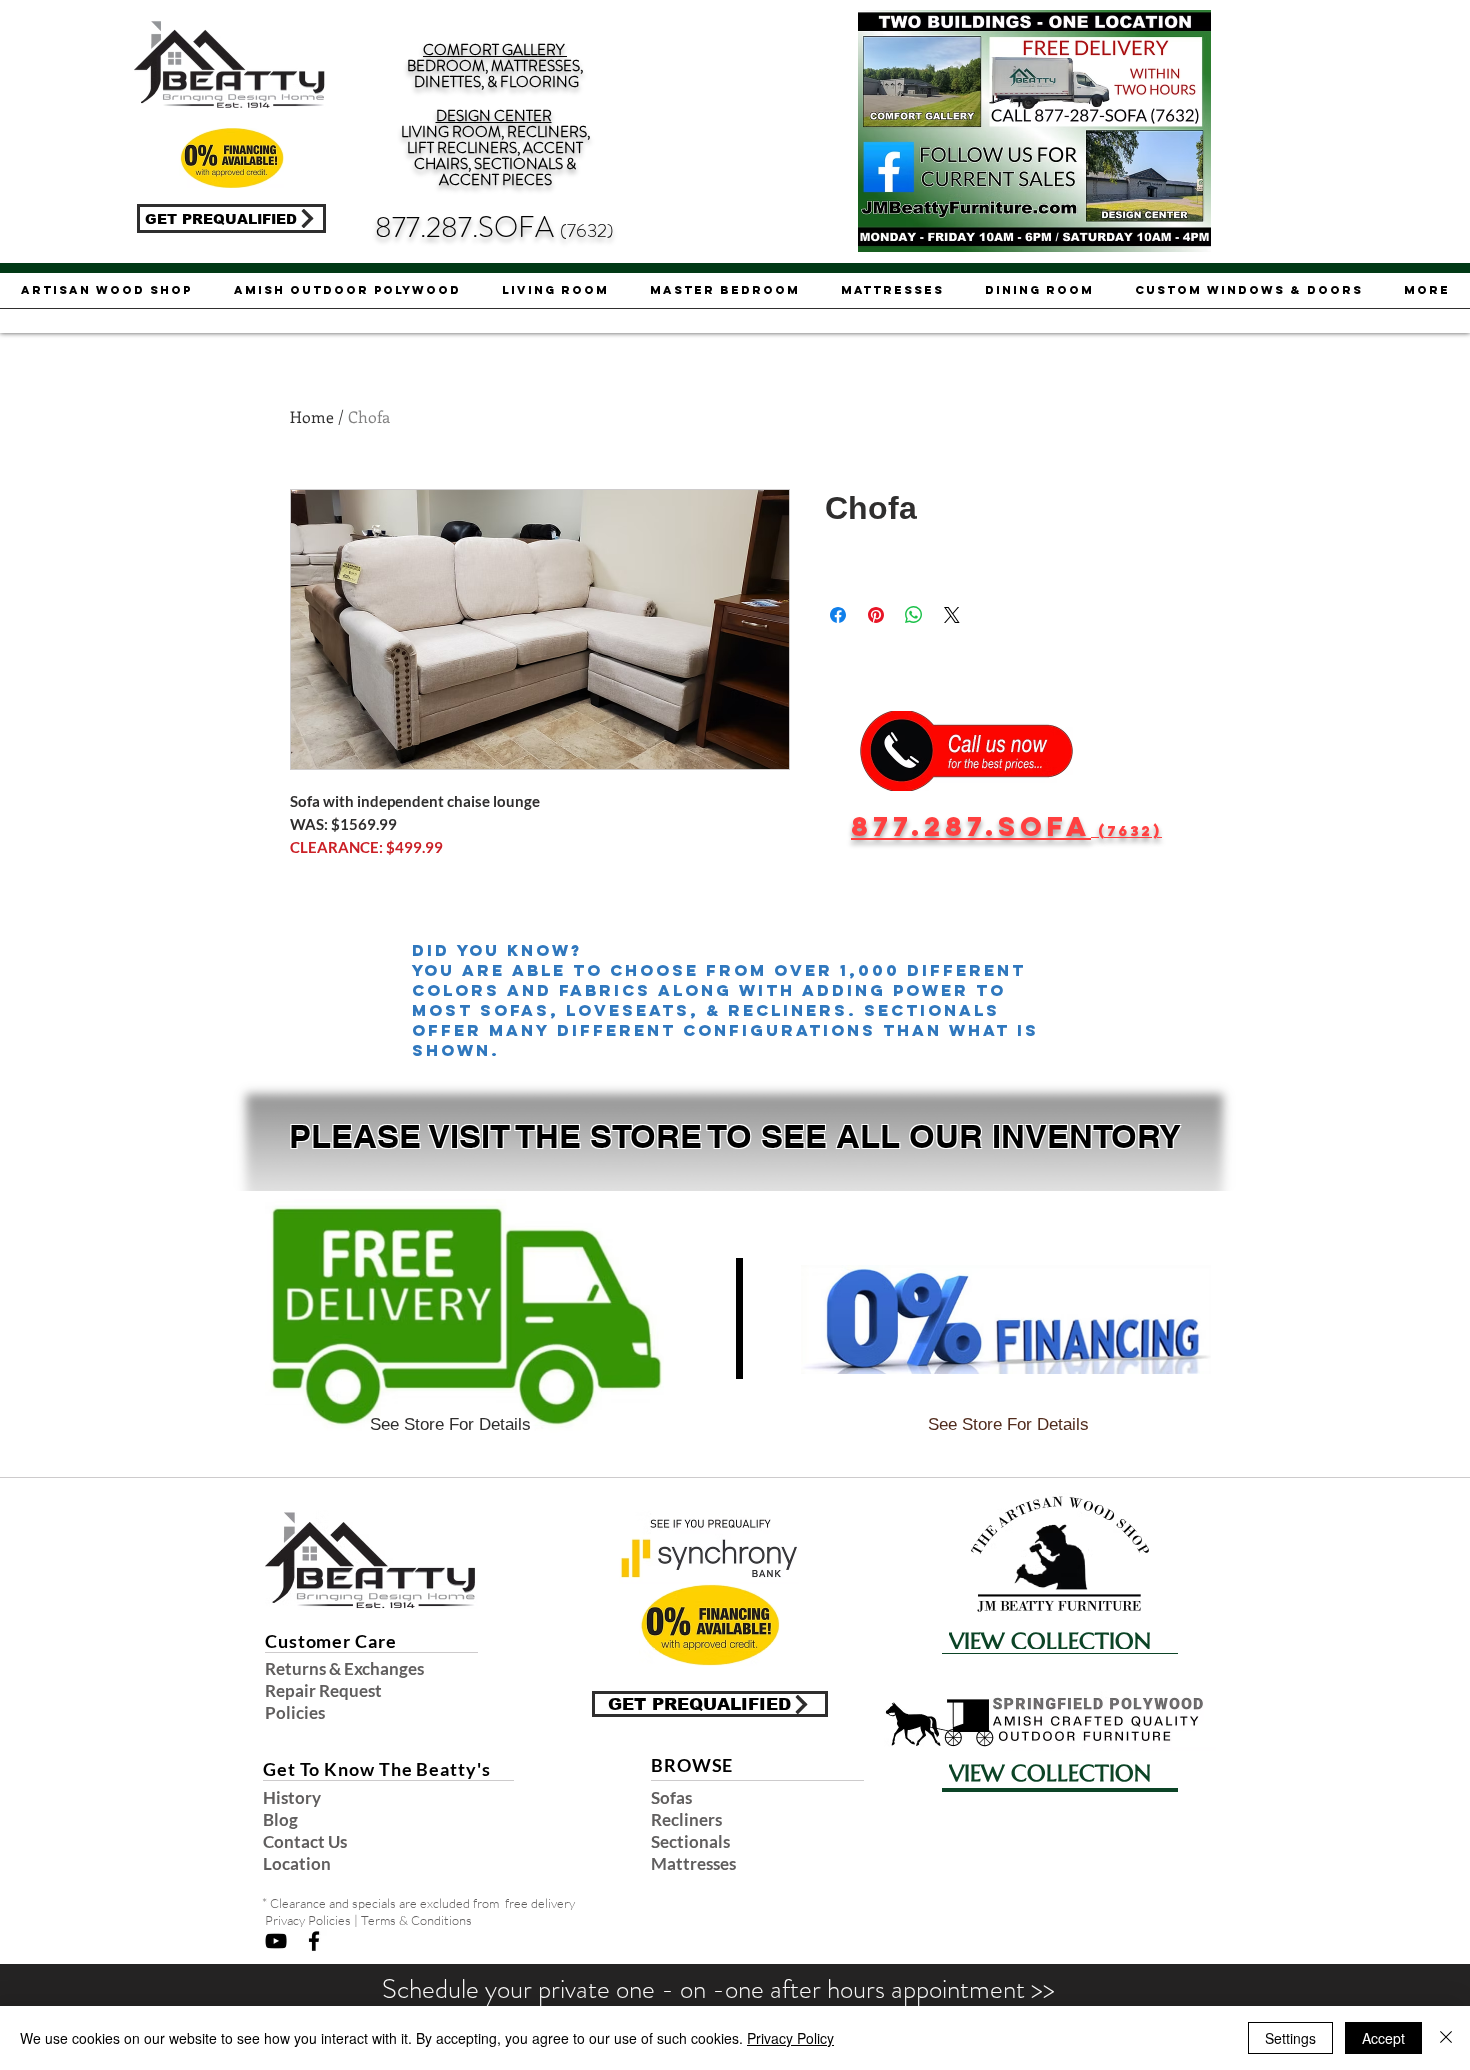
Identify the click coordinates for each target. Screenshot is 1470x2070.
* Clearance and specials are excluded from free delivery (418, 1903)
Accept (1383, 2038)
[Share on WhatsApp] (914, 615)
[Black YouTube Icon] (276, 1941)
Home (312, 416)
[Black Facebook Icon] (314, 1941)
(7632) (587, 230)
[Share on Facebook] (838, 615)
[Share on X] (952, 615)
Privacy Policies (308, 1920)
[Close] (1446, 2038)
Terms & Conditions (416, 1920)
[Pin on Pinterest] (876, 615)
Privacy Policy (790, 2038)
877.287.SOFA (467, 227)
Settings (1290, 2038)
